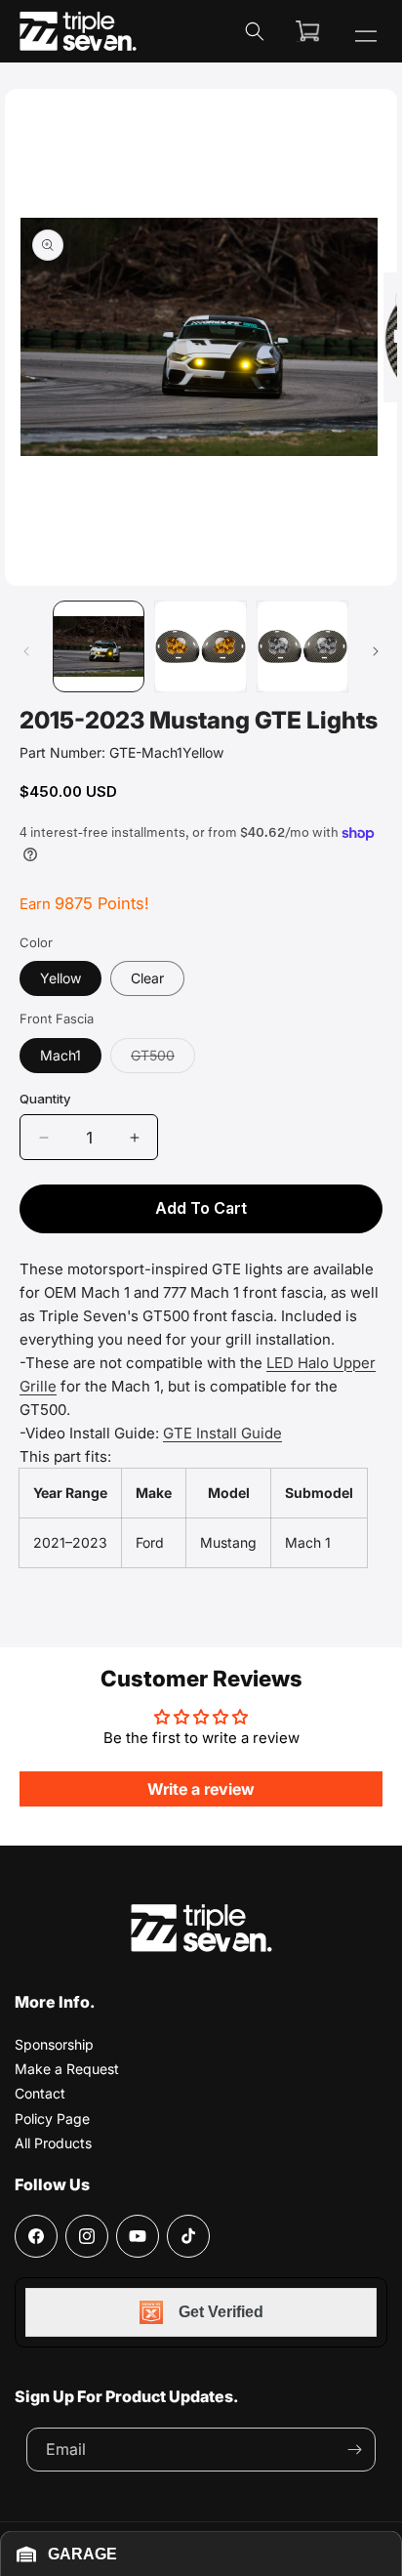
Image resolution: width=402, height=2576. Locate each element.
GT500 (163, 1059)
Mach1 (60, 1055)
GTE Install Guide (222, 1433)
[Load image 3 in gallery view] (302, 646)
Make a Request (67, 2069)
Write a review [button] (201, 1789)
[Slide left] (26, 651)
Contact (40, 2093)
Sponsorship (54, 2044)
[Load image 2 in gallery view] (200, 646)
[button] (255, 31)
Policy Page (52, 2119)
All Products (53, 2143)
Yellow (60, 978)
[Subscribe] (354, 2450)
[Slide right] (376, 651)
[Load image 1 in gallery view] (99, 646)
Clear (147, 978)
